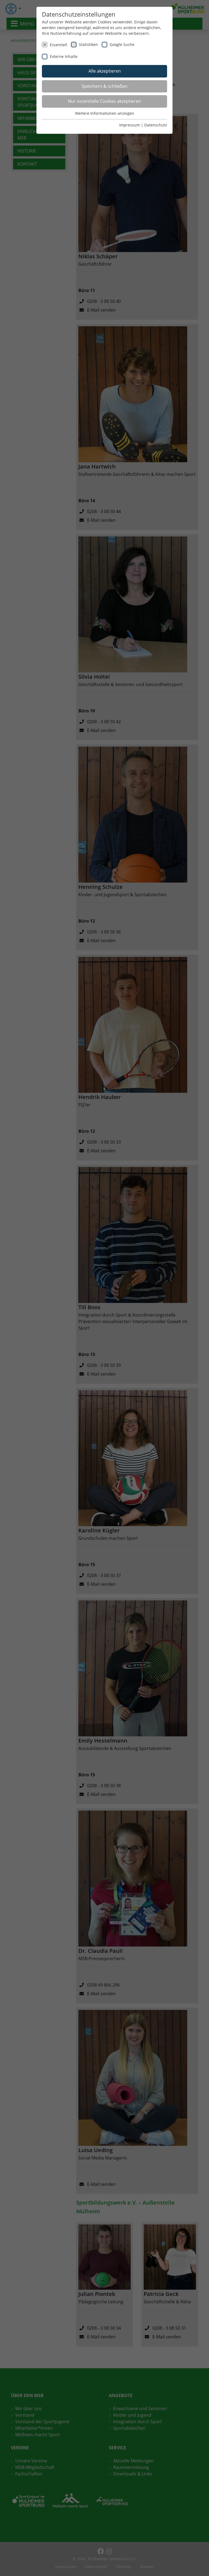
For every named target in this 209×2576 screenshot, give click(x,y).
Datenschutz (156, 125)
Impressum (130, 125)
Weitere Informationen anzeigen (105, 113)
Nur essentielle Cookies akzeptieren (104, 101)
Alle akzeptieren (105, 71)
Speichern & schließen (104, 86)
